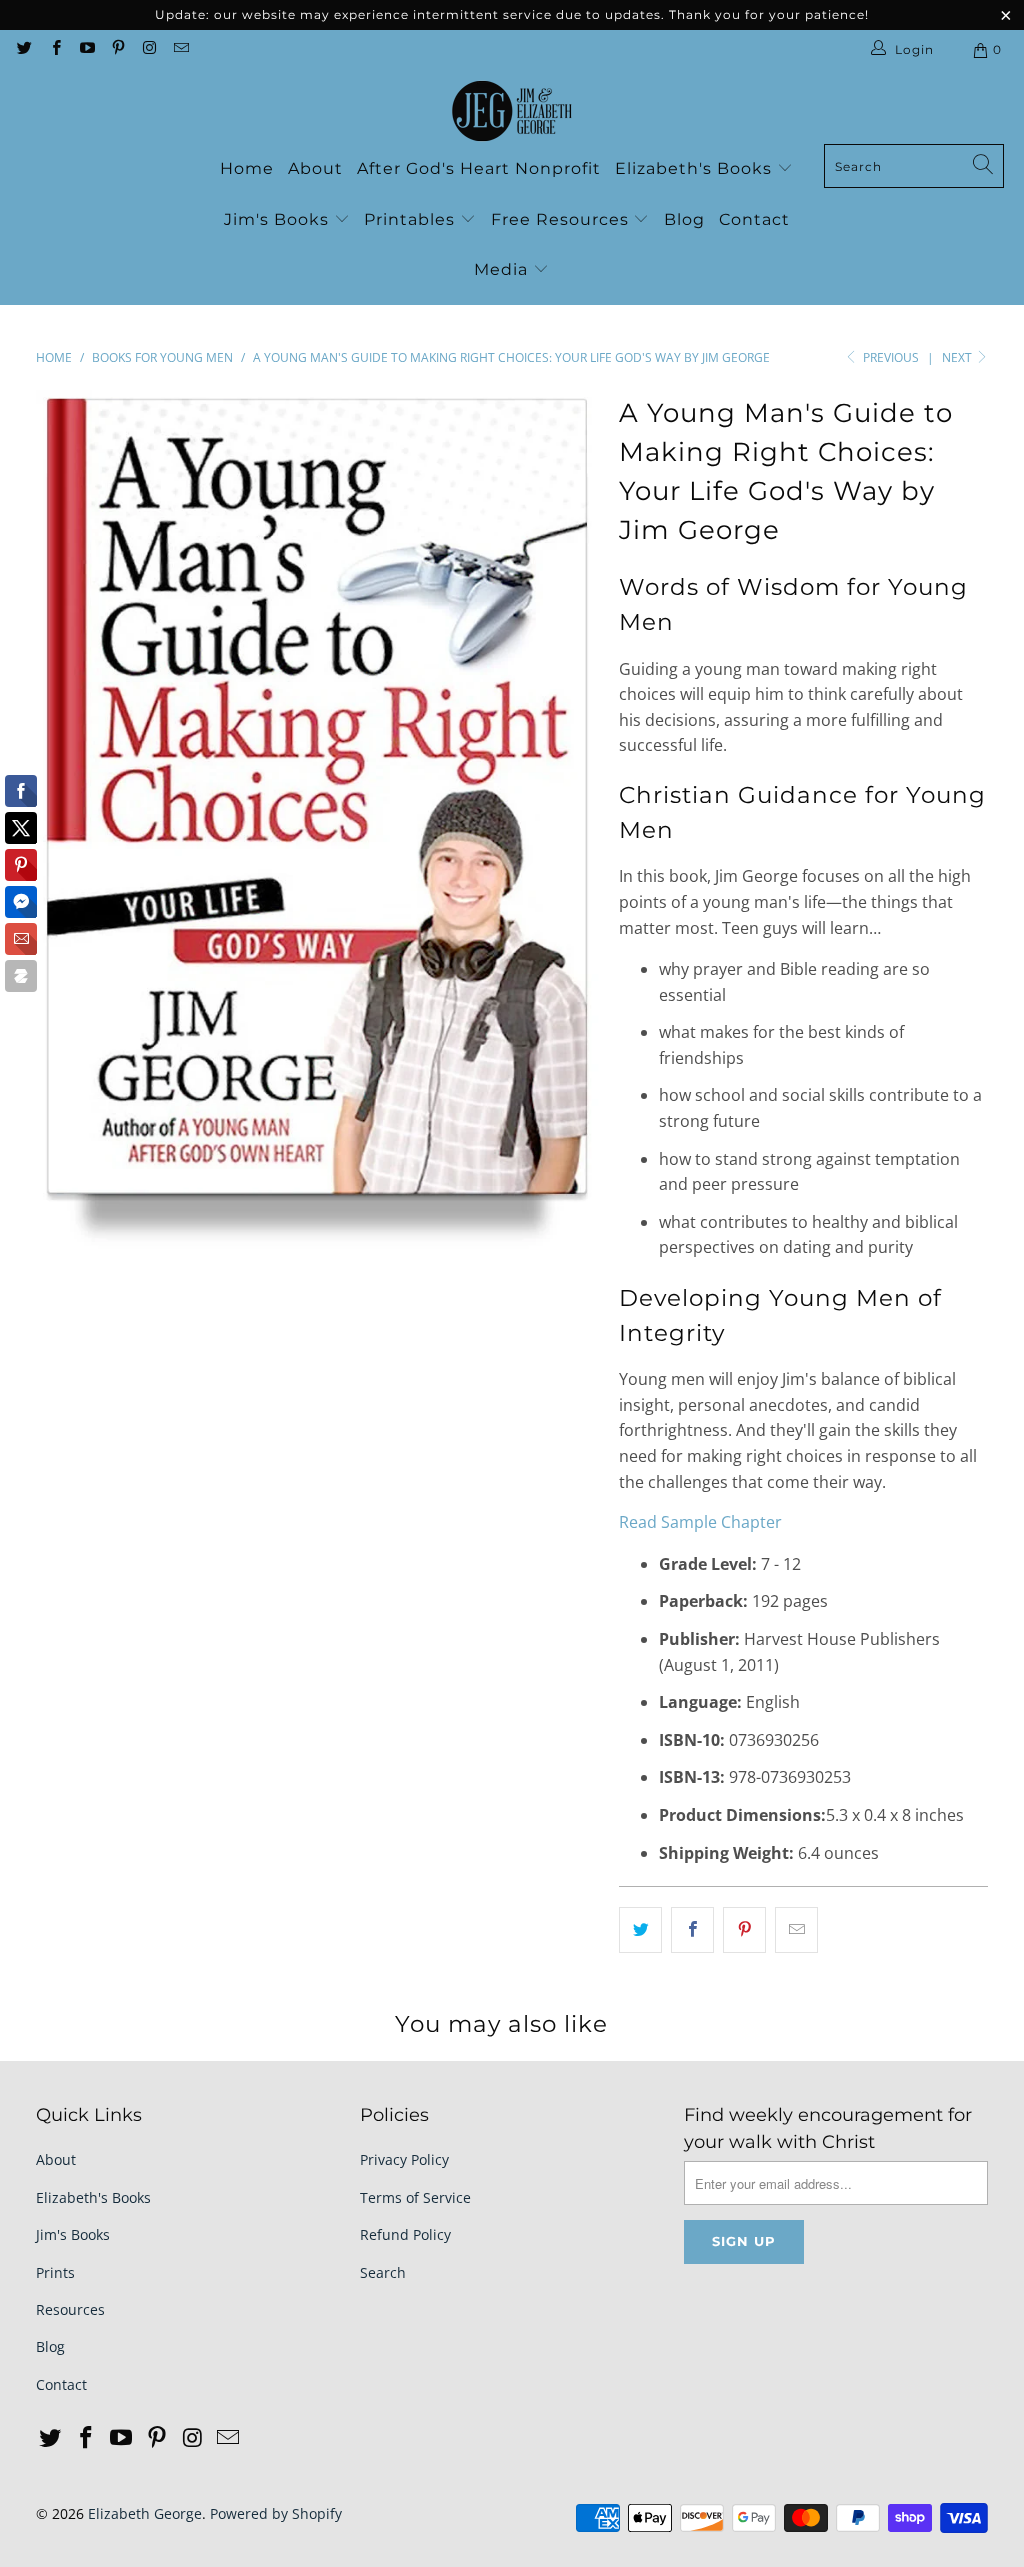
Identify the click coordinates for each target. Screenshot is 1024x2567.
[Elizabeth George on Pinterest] (117, 49)
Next (958, 357)
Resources (70, 2309)
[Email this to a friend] (796, 1930)
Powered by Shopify (276, 2513)
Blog (684, 219)
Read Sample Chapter (700, 1522)
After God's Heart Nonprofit (479, 168)
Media (503, 269)
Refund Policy (405, 2234)
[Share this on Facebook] (692, 1930)
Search (383, 2272)
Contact (754, 219)
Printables (412, 219)
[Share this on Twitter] (640, 1930)
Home (247, 168)
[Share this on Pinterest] (744, 1930)
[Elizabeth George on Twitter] (23, 49)
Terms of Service (415, 2197)
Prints (55, 2272)
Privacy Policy (404, 2159)
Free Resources (562, 219)
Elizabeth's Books (696, 168)
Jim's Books (279, 219)
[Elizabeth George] (512, 112)
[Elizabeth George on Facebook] (54, 49)
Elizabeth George (145, 2513)
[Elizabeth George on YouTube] (86, 49)
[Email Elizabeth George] (179, 49)
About (315, 168)
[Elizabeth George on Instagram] (148, 49)
